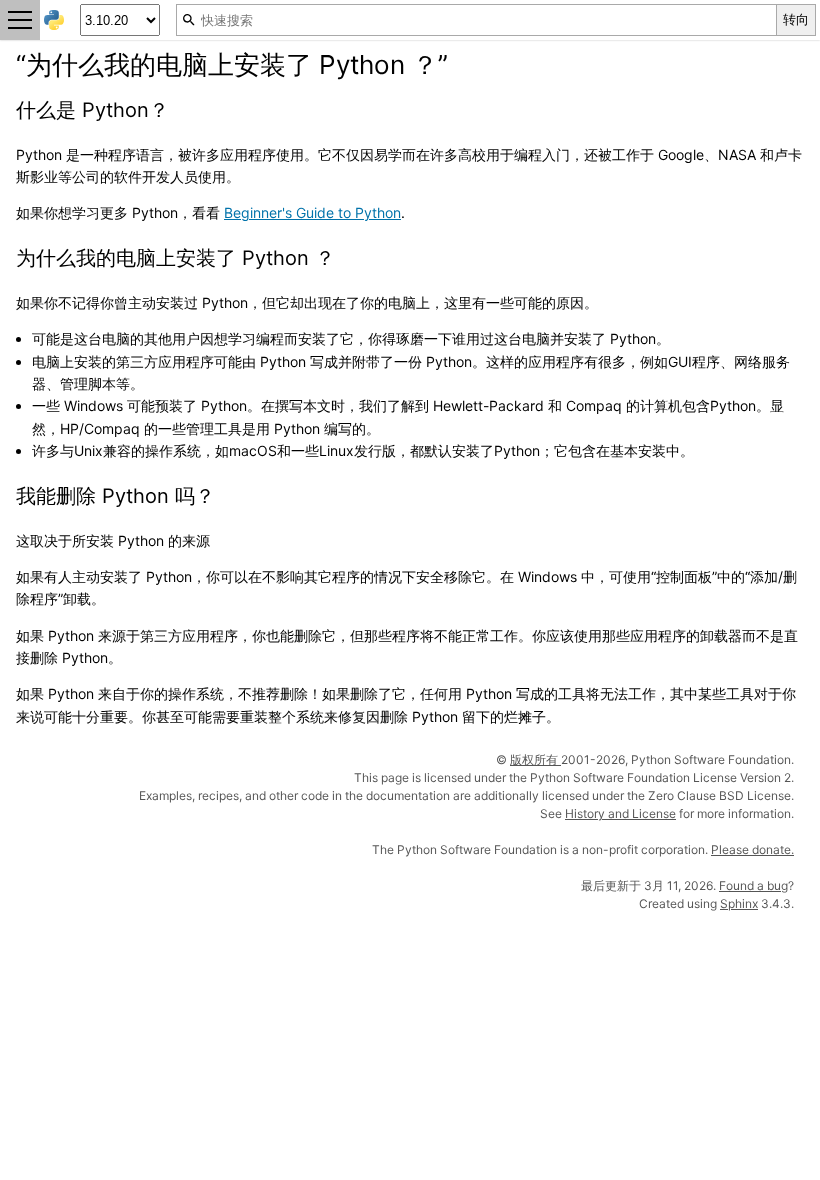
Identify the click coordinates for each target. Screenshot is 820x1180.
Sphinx (739, 903)
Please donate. (752, 849)
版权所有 (535, 759)
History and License (620, 813)
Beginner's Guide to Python (312, 212)
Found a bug (753, 885)
